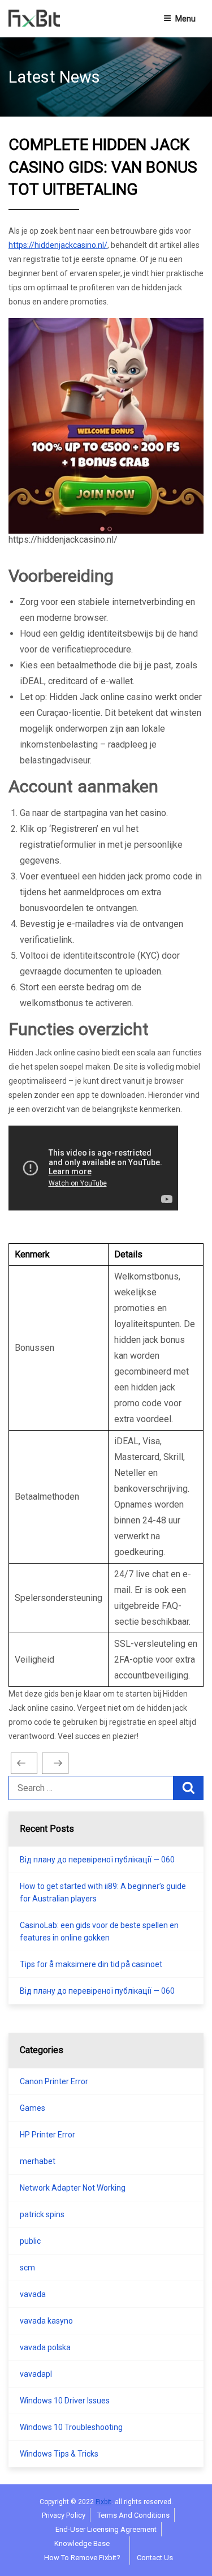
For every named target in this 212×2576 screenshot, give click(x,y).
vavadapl (36, 2374)
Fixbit (103, 2502)
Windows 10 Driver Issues (65, 2401)
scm (27, 2268)
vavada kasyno (46, 2321)
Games (33, 2108)
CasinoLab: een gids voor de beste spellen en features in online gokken (99, 1931)
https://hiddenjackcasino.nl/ (58, 245)
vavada (33, 2294)
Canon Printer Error (54, 2081)
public (30, 2241)
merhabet (38, 2161)
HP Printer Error (47, 2135)
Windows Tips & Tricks (59, 2454)
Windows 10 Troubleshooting (71, 2427)
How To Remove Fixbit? (82, 2558)
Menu (185, 19)
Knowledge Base (82, 2543)
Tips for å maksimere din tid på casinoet (91, 1964)
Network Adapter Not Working (73, 2188)
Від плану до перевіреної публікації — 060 (97, 1860)
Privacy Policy (64, 2515)
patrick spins (42, 2214)
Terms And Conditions (133, 2515)
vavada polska (45, 2347)
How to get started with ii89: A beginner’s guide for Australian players (103, 1892)
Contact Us (155, 2558)
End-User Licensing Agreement (106, 2529)
